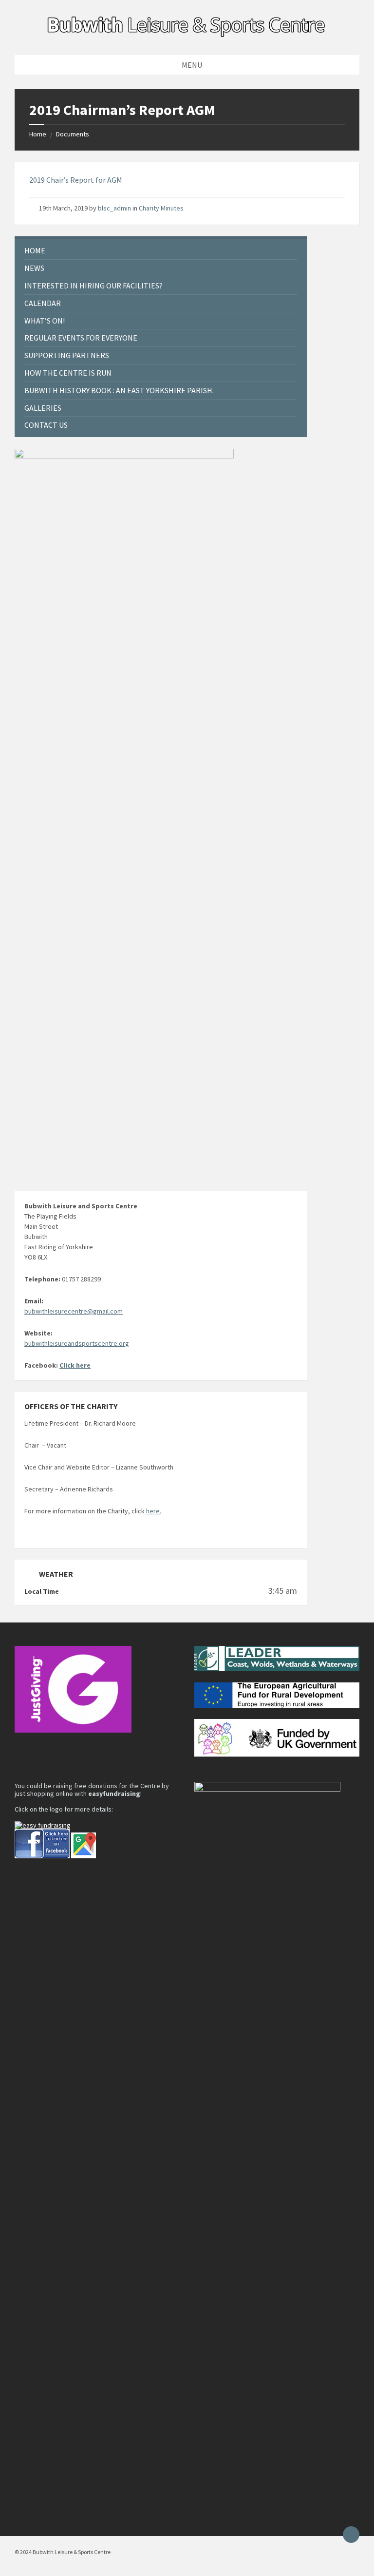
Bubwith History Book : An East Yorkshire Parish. (119, 390)
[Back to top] (351, 2535)
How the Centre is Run (68, 373)
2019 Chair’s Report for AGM (76, 180)
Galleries (43, 408)
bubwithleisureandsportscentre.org (77, 1343)
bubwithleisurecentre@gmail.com (74, 1311)
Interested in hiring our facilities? (93, 286)
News (34, 268)
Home (38, 134)
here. (154, 1511)
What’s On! (45, 321)
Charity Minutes (161, 208)
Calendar (43, 303)
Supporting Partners (67, 355)
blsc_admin (114, 208)
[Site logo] (187, 36)
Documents (73, 134)
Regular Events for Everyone (81, 338)
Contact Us (46, 425)
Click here (75, 1365)
